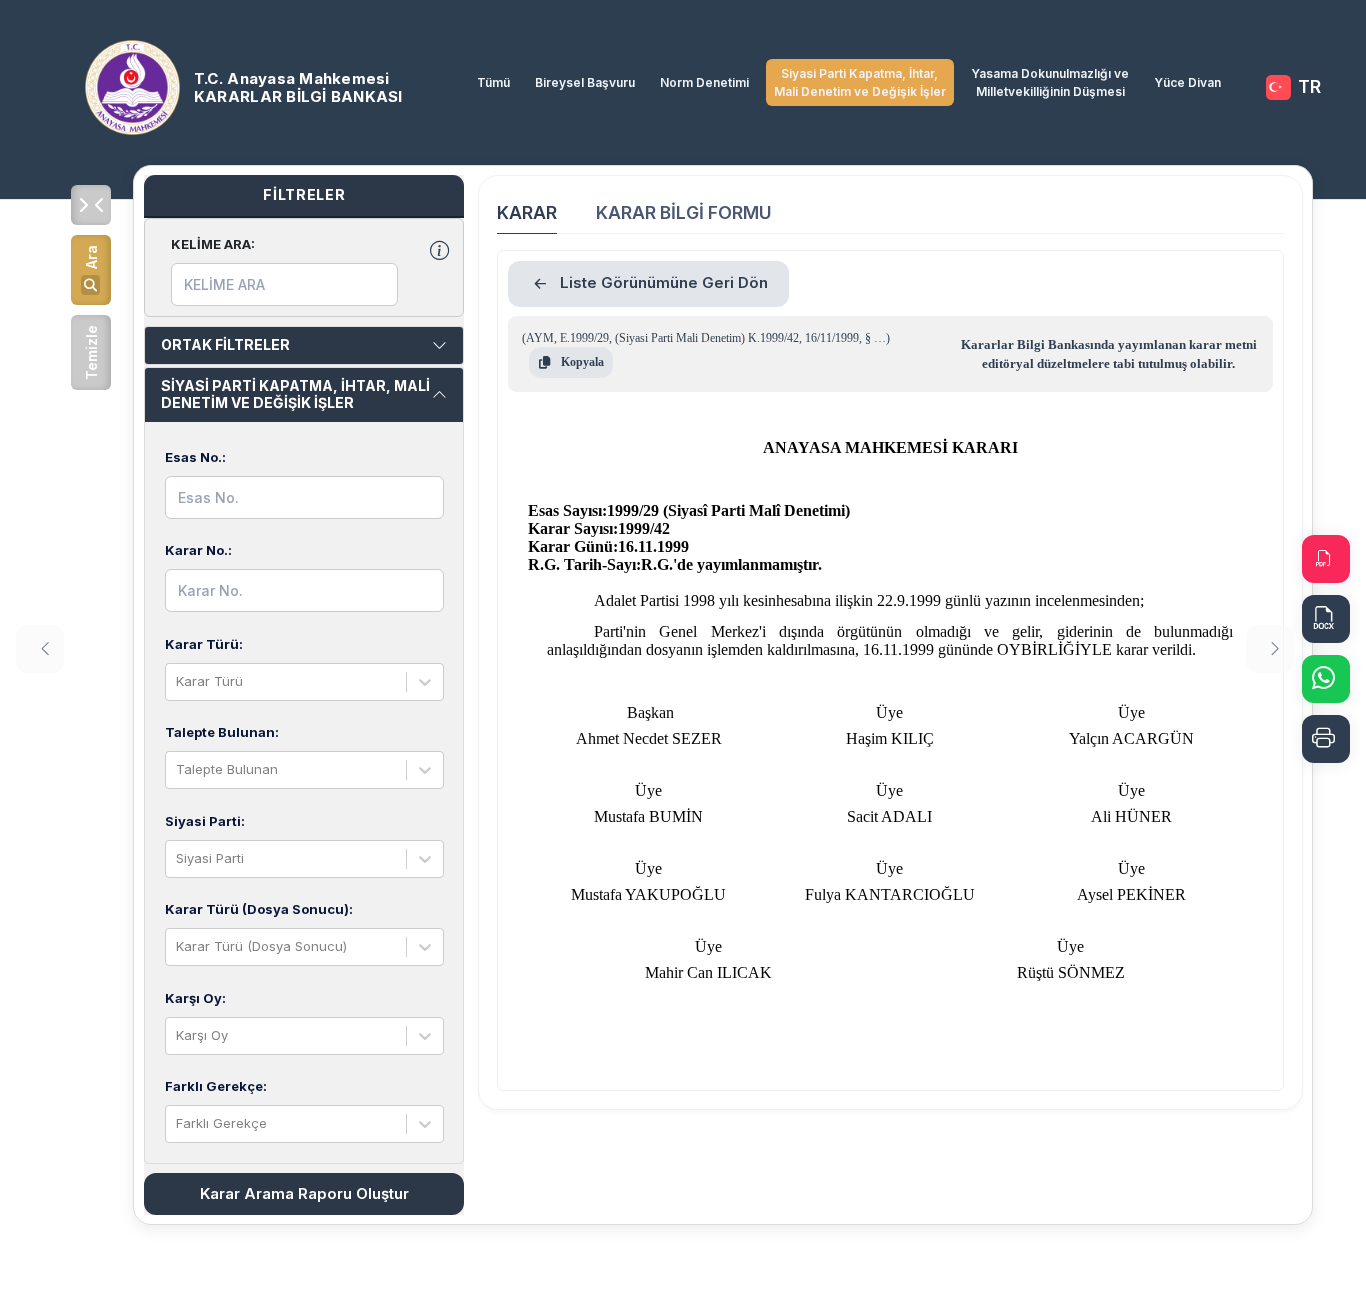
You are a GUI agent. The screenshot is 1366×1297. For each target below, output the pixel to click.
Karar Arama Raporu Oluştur (304, 1193)
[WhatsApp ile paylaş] (1326, 679)
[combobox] (178, 682)
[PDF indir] (1326, 559)
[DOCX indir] (1326, 619)
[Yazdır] (1326, 739)
